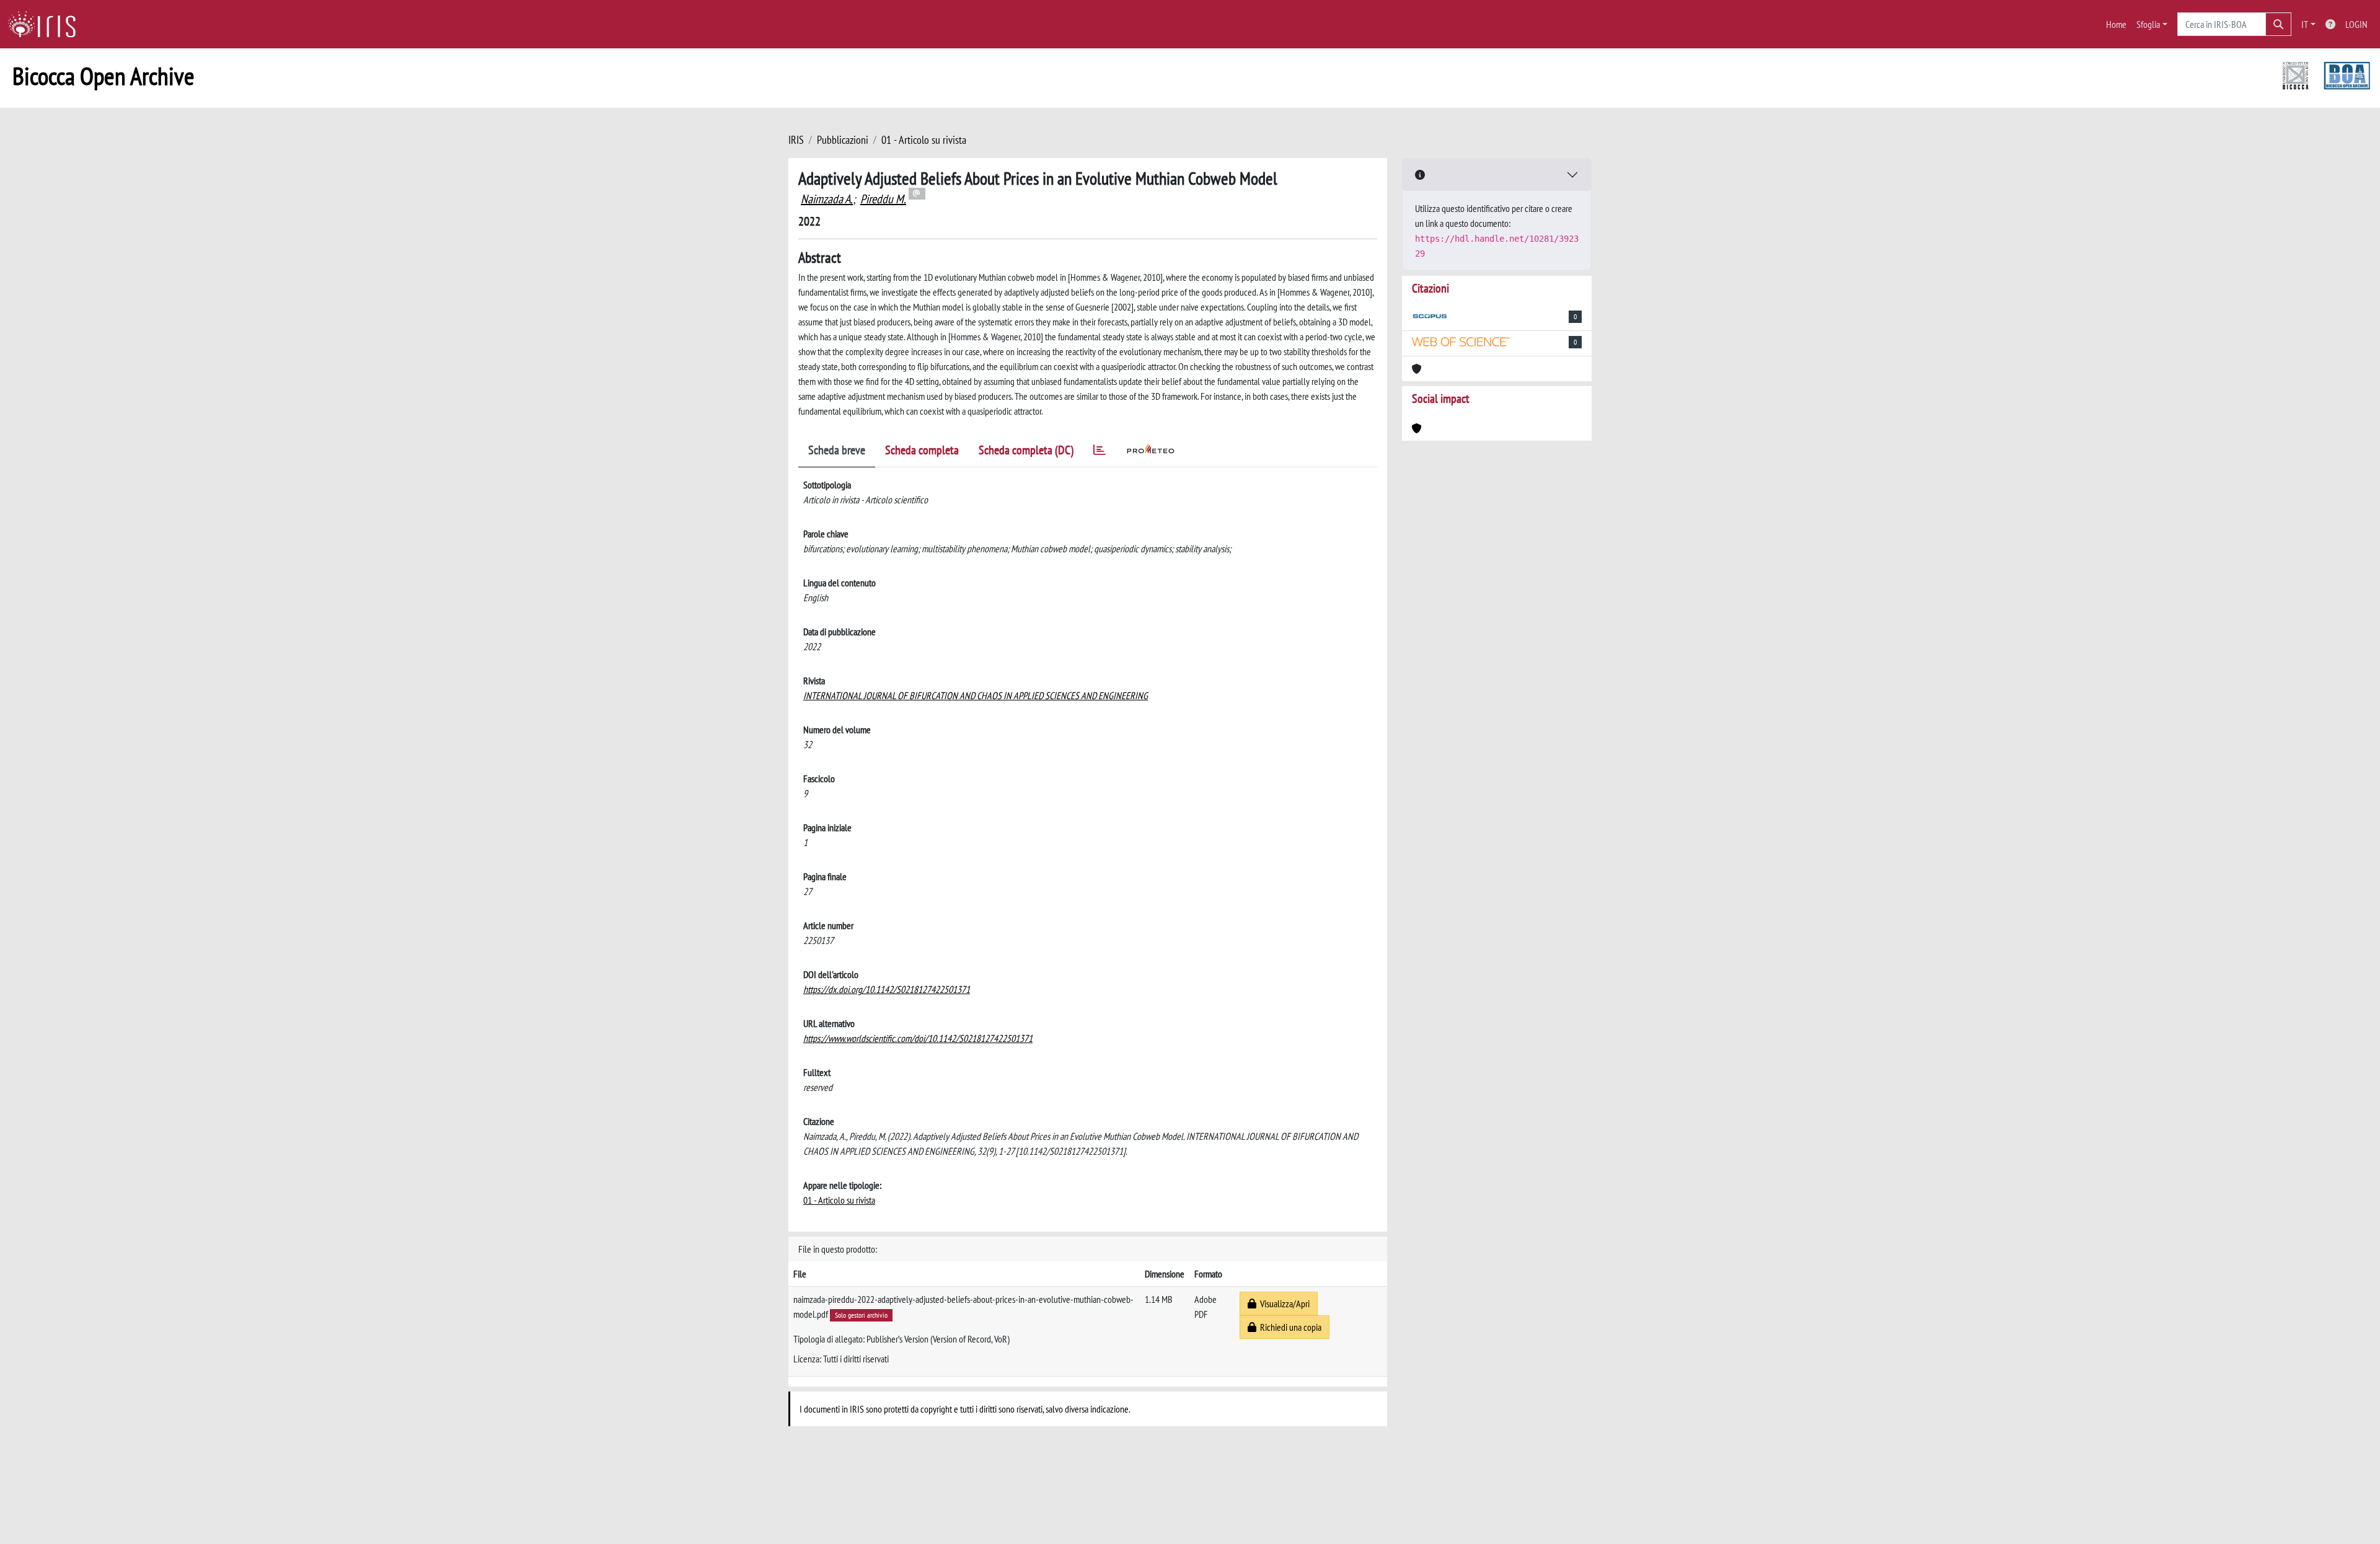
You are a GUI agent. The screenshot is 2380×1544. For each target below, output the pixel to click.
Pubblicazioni (843, 140)
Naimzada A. (827, 199)
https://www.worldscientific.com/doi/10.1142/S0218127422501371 (918, 1038)
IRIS (796, 140)
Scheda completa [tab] (922, 450)
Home (2116, 24)
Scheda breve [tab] (837, 450)
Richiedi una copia (1289, 1327)
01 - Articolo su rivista (924, 140)
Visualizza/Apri (1283, 1304)
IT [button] (2305, 24)
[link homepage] (46, 24)
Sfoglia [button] (2148, 24)
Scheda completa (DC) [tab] (1026, 450)
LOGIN (2356, 24)
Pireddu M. (883, 199)
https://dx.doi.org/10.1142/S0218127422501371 (887, 989)
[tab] (1100, 452)
